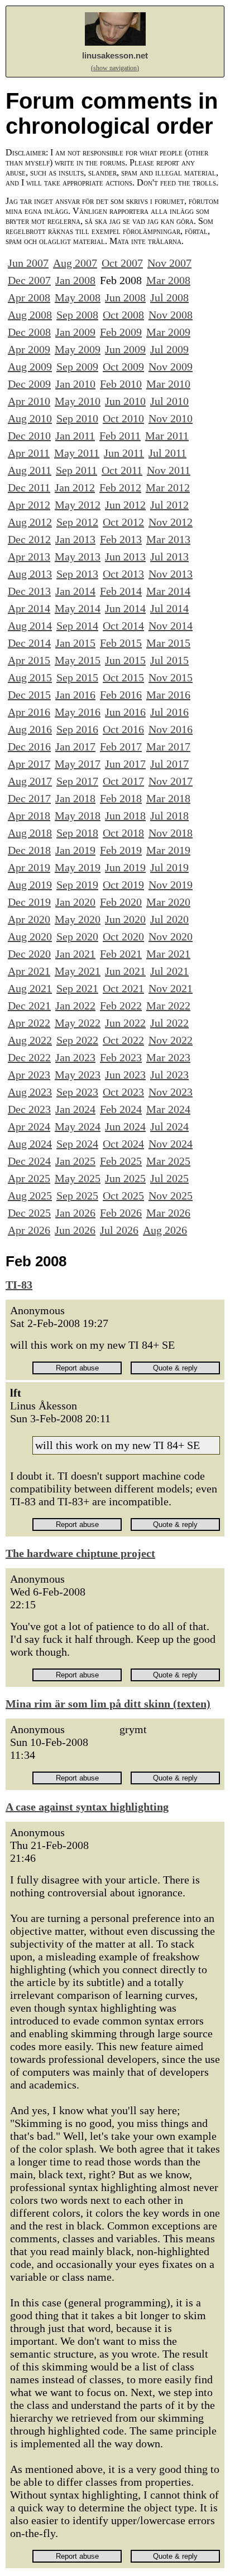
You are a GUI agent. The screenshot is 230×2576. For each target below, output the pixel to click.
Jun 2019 (125, 867)
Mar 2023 (168, 1057)
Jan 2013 (75, 539)
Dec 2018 (29, 850)
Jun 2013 (125, 557)
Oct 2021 (123, 988)
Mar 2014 (168, 591)
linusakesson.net (115, 55)
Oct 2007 (122, 263)
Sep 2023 (77, 1092)
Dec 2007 (29, 280)
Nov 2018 (171, 833)
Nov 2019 (171, 885)
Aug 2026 (165, 1230)
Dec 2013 (29, 591)
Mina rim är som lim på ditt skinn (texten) (108, 1704)
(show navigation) (115, 68)
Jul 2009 (169, 349)
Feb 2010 (121, 384)
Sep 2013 (77, 574)
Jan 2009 (75, 332)
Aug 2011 (30, 470)
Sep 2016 (77, 729)
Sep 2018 (77, 833)
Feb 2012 (120, 487)
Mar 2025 (168, 1161)
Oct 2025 (123, 1196)
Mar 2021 (168, 954)
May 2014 (78, 608)
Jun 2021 (125, 971)
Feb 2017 (121, 747)
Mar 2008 (168, 280)
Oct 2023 (123, 1092)
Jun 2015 (125, 660)
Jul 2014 (169, 608)
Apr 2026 (29, 1230)
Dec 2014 (29, 643)
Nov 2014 (171, 626)
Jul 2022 (169, 1023)
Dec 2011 (29, 487)
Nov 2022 (171, 1040)
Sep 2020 (77, 936)
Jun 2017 (125, 764)
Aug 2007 (75, 263)
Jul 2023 (169, 1075)
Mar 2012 (168, 487)
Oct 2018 (123, 833)
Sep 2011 (76, 470)
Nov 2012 (171, 522)
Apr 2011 (29, 453)
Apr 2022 (29, 1023)
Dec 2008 (29, 332)
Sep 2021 (77, 988)
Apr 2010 (29, 401)
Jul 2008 (169, 297)
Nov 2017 (171, 781)
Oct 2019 (123, 885)
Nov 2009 (171, 367)
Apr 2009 (29, 349)
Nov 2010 (171, 418)
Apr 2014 (29, 608)
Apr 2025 (29, 1178)
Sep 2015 (77, 677)
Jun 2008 (125, 297)
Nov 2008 (171, 315)
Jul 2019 (169, 867)
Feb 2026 (121, 1213)
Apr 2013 (29, 557)
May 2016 (78, 712)
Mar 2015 (168, 643)
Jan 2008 (75, 280)
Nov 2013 (171, 574)
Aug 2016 (30, 729)
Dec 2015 (29, 695)
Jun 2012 (125, 505)
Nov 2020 (171, 936)
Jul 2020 (169, 919)
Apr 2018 (29, 816)
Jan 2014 (75, 591)
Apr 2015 (29, 660)
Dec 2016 (29, 747)
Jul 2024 (169, 1126)
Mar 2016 (168, 695)
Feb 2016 (121, 695)
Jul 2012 (169, 505)
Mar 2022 (168, 1006)
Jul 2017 (169, 764)
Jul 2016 (169, 712)
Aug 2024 (30, 1144)
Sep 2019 (77, 885)
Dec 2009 (29, 384)
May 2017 (78, 764)
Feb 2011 (120, 436)
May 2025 (78, 1178)
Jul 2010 (169, 401)
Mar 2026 (168, 1213)
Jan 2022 (75, 1006)
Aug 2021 (30, 988)
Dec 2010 (29, 436)
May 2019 (78, 867)
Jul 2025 (169, 1178)
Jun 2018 (125, 816)
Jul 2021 (169, 971)
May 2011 (77, 453)
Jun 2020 (125, 919)
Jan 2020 (75, 902)
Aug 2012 (30, 522)
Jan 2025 (75, 1161)
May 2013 (78, 557)
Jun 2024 (125, 1126)
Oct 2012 (123, 522)
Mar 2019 (168, 850)
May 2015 (78, 660)
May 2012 (78, 505)
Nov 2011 (169, 470)
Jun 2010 (125, 401)
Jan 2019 (75, 850)
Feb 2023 (121, 1057)
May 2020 (78, 919)
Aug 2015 (30, 677)
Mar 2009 (168, 332)
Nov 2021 (171, 988)
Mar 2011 (167, 436)
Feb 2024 (121, 1109)
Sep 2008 (77, 315)
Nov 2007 (169, 263)
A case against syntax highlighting (87, 1807)
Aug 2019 (30, 885)
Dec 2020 (29, 954)
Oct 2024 (123, 1144)
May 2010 (78, 401)
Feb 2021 (121, 954)
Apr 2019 (29, 867)
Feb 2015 (121, 643)
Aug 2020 (30, 936)
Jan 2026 (75, 1213)
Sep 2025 (77, 1196)
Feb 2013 (121, 539)
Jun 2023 (125, 1075)
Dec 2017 (29, 798)
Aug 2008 (30, 315)
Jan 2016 (75, 695)
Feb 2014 (121, 591)
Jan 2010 (75, 384)
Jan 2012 (75, 487)
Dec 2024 (29, 1161)
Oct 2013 (123, 574)
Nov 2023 (171, 1092)
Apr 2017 (29, 764)
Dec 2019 (29, 902)
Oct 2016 (123, 729)
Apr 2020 (29, 919)
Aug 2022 (30, 1040)
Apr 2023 (29, 1075)
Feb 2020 (121, 902)
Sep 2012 (77, 522)
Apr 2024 (29, 1126)
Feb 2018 (121, 798)
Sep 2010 (77, 418)
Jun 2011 (124, 453)
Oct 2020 (123, 936)
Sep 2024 (77, 1144)
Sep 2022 (77, 1040)
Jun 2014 (125, 608)
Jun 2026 (75, 1230)
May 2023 (78, 1075)
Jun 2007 (28, 263)
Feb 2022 (121, 1006)
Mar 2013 (168, 539)
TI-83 (19, 1285)
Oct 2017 (123, 781)
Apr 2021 (29, 971)
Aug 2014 (30, 626)
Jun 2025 (125, 1178)
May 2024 (78, 1126)
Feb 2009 (121, 332)
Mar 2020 (168, 902)
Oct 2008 (123, 315)
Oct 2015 (123, 677)
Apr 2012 (29, 505)
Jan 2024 (75, 1109)
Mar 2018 (168, 798)
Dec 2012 (29, 539)
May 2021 (78, 971)
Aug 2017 (30, 781)
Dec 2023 (29, 1109)
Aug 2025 (30, 1196)
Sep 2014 (77, 626)
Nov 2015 (171, 677)
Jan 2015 (75, 643)
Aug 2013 (30, 574)
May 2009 (78, 349)
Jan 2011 (75, 436)
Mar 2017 (168, 747)
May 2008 (78, 297)
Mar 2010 (168, 384)
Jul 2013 (169, 557)
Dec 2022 (29, 1057)
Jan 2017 (75, 747)
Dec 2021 (29, 1006)
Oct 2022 (123, 1040)
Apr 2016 (29, 712)
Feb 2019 (121, 850)
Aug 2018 (30, 833)
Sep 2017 (77, 781)
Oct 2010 (123, 418)
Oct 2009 (123, 367)
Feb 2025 (121, 1161)
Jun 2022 (125, 1023)
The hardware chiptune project (80, 1553)
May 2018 (78, 816)
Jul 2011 (167, 453)
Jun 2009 (125, 349)
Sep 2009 (77, 367)
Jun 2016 (125, 712)
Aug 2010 (30, 418)
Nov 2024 (171, 1144)
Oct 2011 (122, 470)
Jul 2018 (169, 816)
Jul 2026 (119, 1230)
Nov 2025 (171, 1196)
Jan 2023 (75, 1057)
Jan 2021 (75, 954)
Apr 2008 (29, 297)
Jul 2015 (169, 660)
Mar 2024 (168, 1109)
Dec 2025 (29, 1213)
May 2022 (78, 1023)
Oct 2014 (123, 626)
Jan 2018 (75, 798)
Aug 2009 (30, 367)
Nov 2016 (171, 729)
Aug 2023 (30, 1092)
